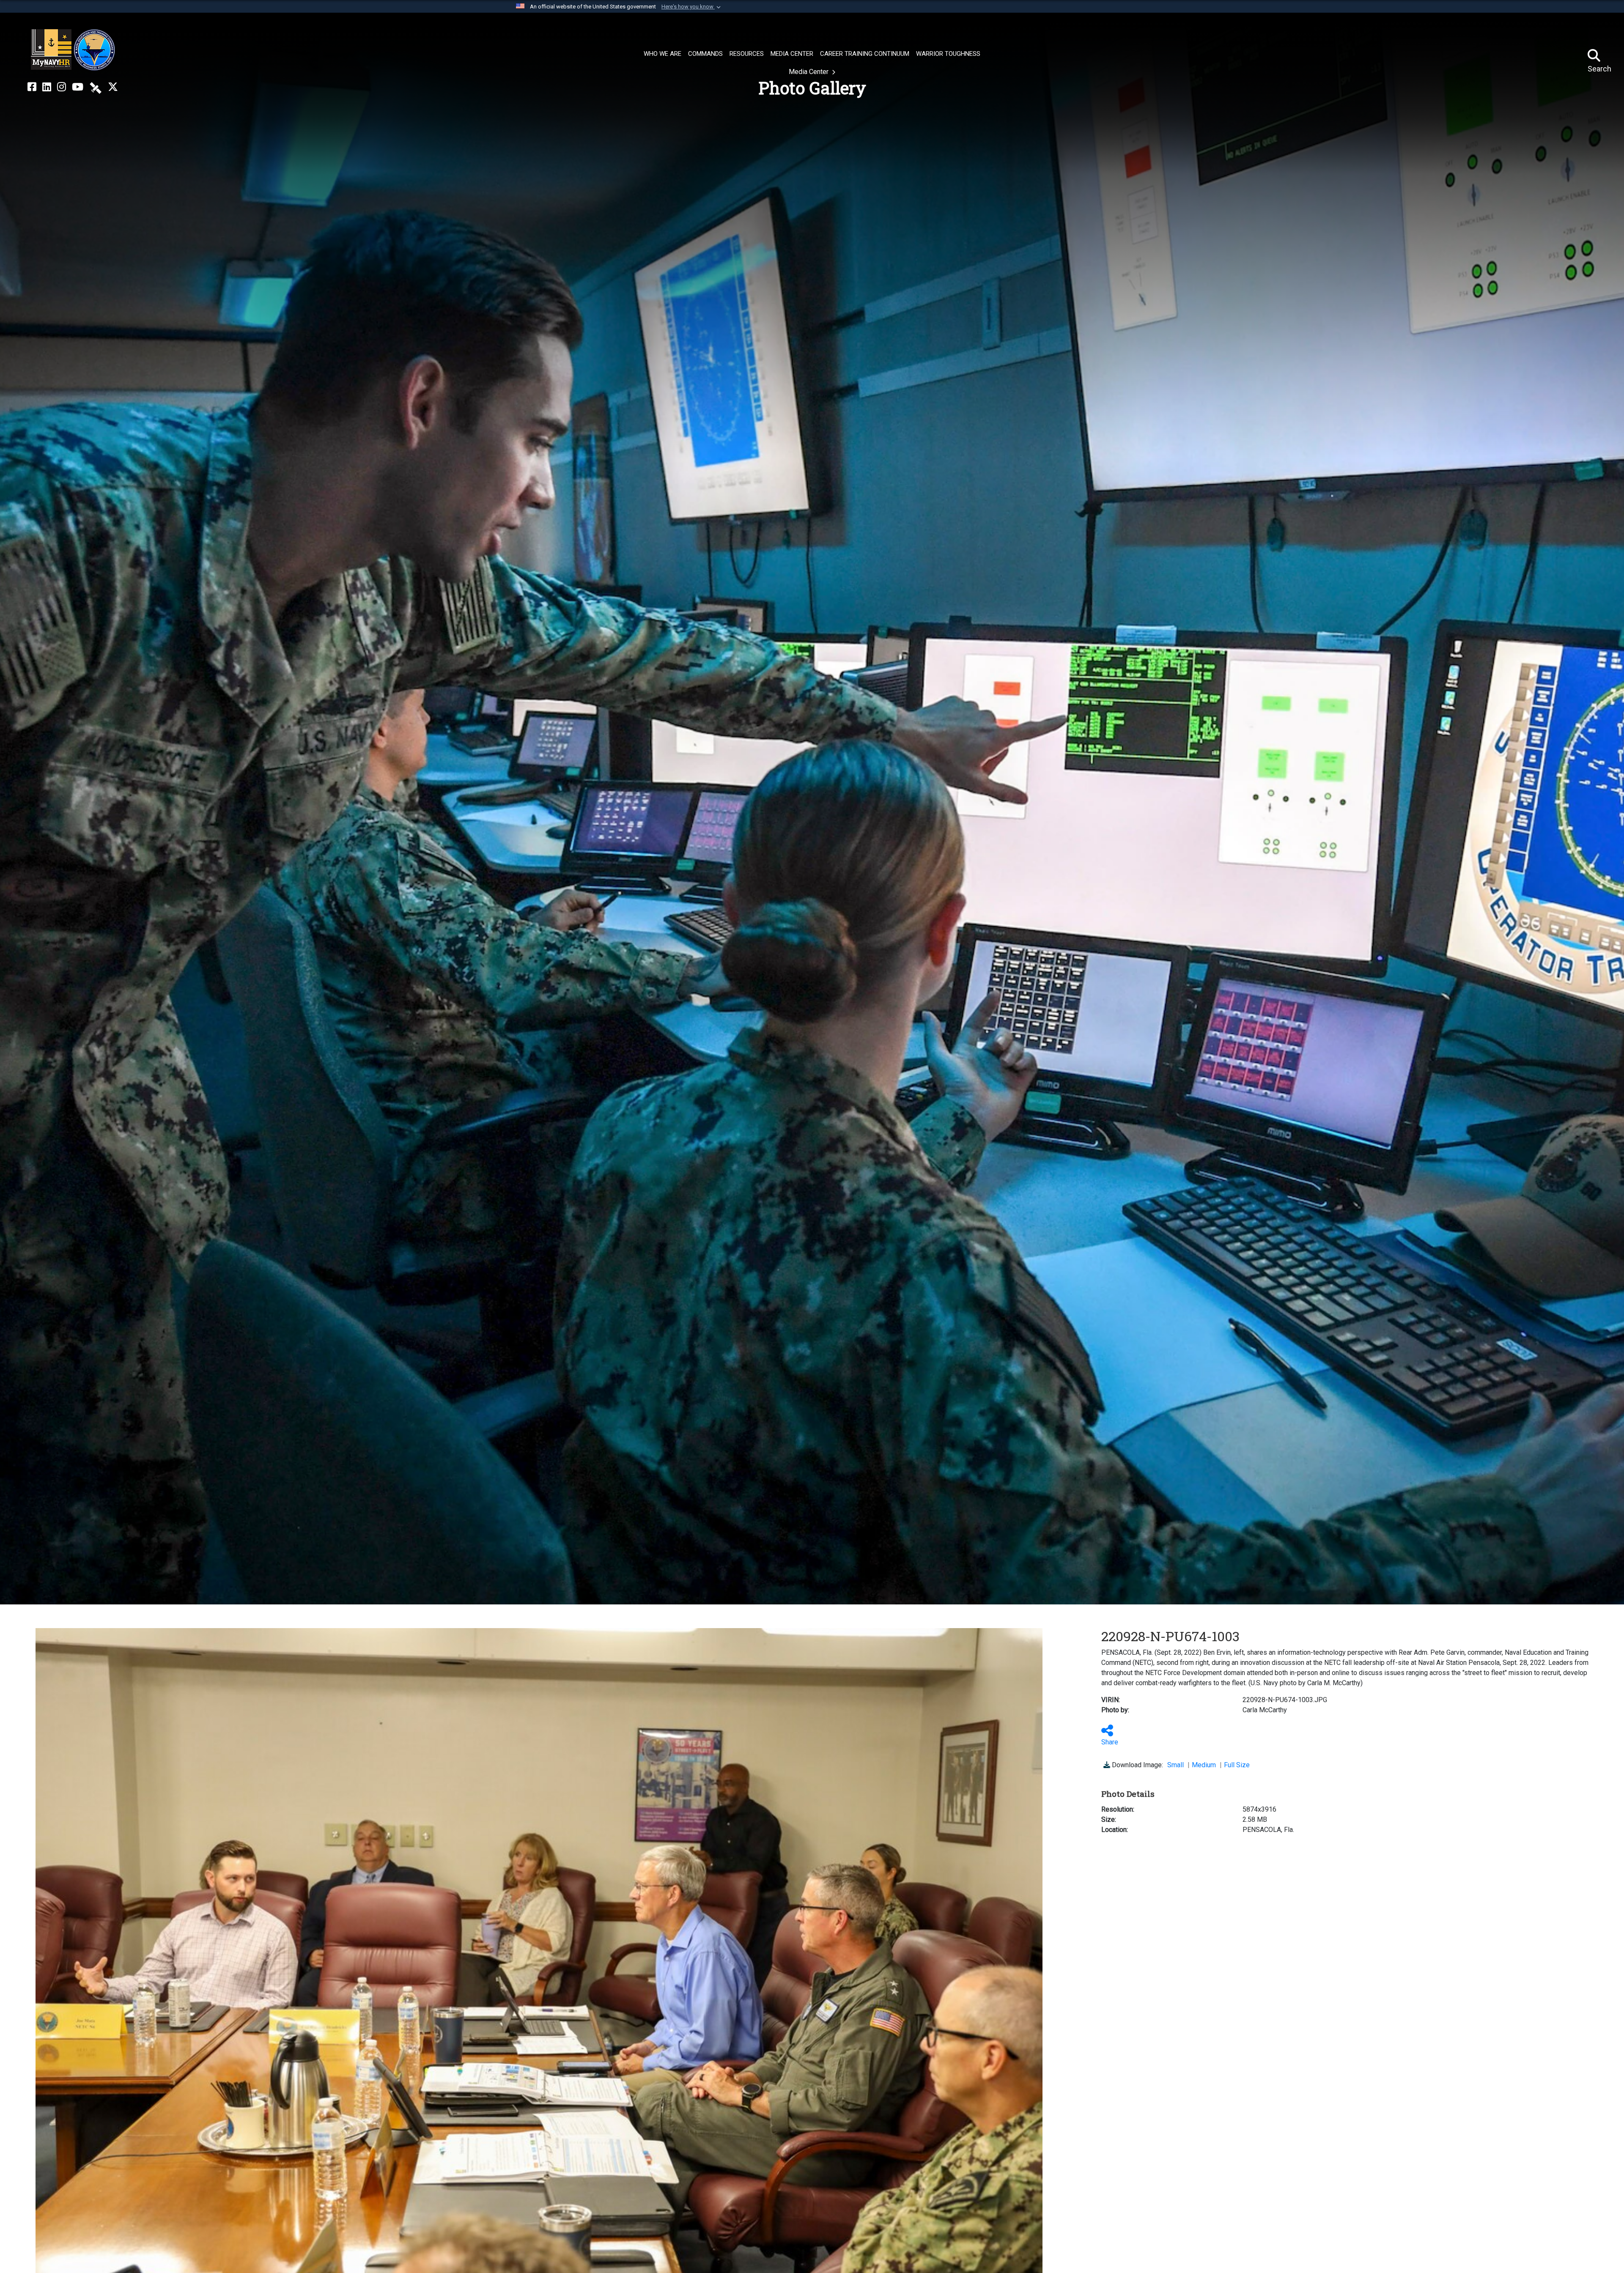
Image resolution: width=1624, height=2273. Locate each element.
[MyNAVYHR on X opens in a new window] (113, 87)
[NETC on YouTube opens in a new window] (78, 87)
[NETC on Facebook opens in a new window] (32, 87)
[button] (692, 7)
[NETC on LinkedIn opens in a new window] (47, 87)
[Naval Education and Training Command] (73, 50)
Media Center (809, 72)
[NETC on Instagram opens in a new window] (62, 87)
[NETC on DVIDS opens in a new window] (96, 87)
